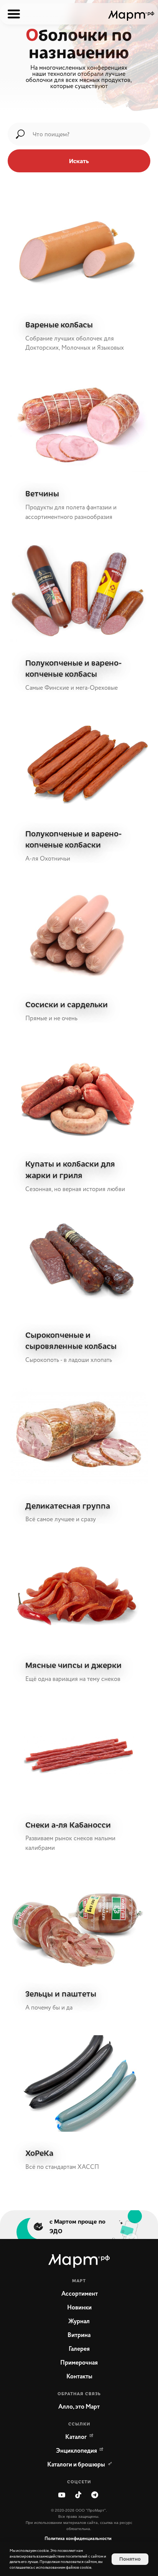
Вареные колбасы (59, 324)
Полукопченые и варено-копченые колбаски (73, 839)
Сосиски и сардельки (67, 1004)
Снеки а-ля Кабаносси (68, 1824)
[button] (79, 2407)
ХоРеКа (39, 2153)
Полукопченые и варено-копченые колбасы (73, 668)
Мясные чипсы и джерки (74, 1665)
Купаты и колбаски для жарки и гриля (70, 1169)
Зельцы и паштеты (61, 1993)
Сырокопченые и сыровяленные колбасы (71, 1340)
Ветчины (42, 493)
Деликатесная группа (68, 1505)
